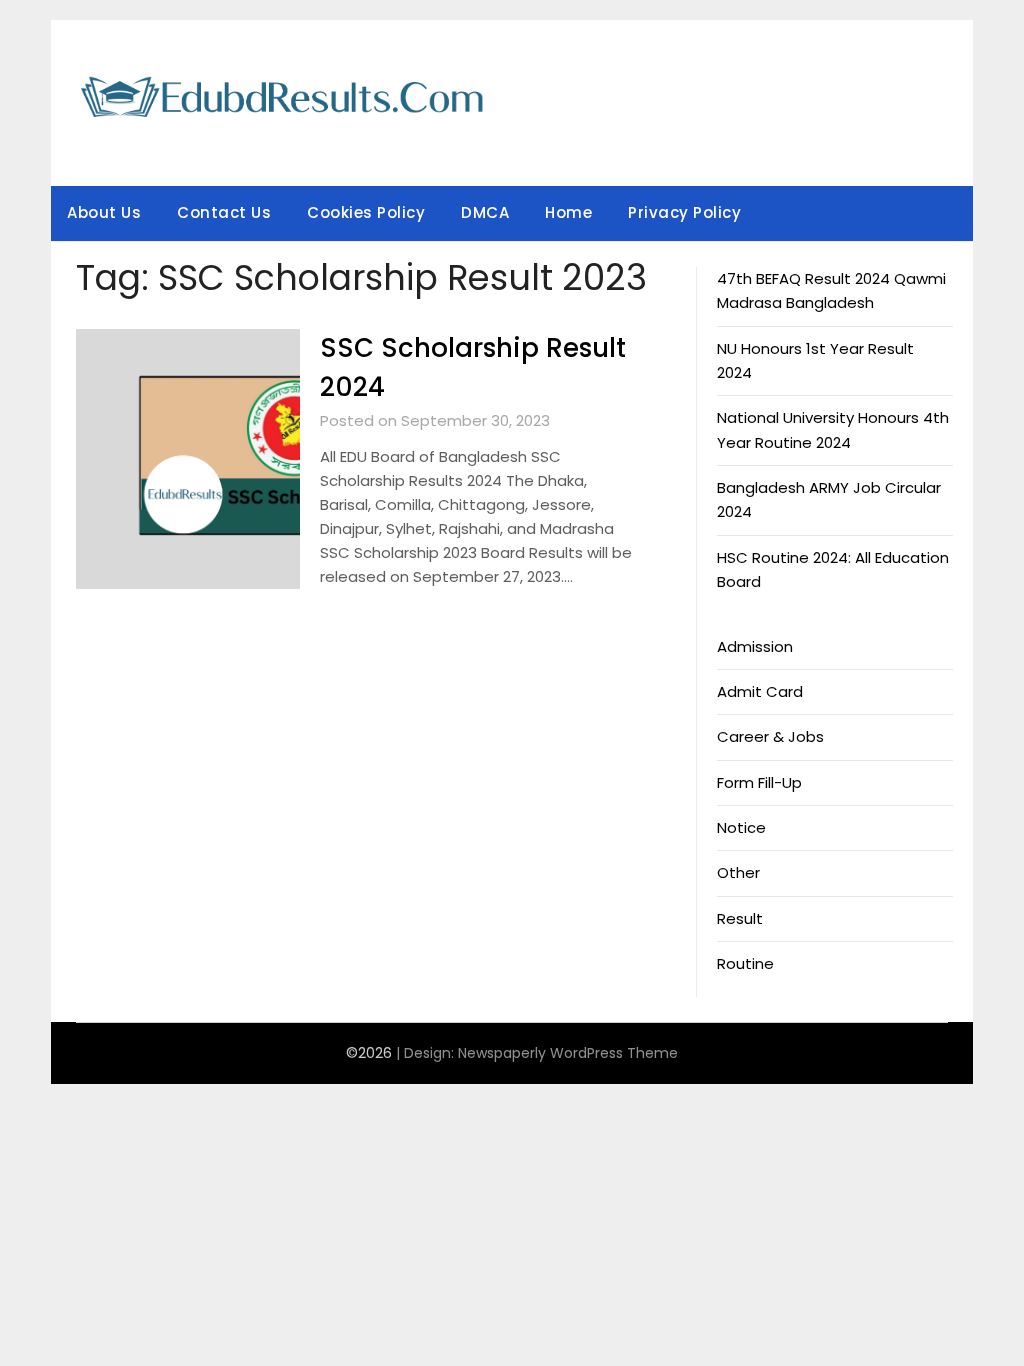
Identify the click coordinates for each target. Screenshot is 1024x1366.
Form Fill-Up (759, 782)
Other (738, 872)
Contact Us (224, 212)
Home (568, 212)
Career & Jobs (770, 736)
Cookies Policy (366, 212)
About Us (104, 212)
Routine (745, 963)
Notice (741, 827)
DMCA (485, 212)
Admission (755, 646)
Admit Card (760, 691)
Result (740, 918)
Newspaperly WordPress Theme (568, 1053)
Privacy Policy (684, 212)
